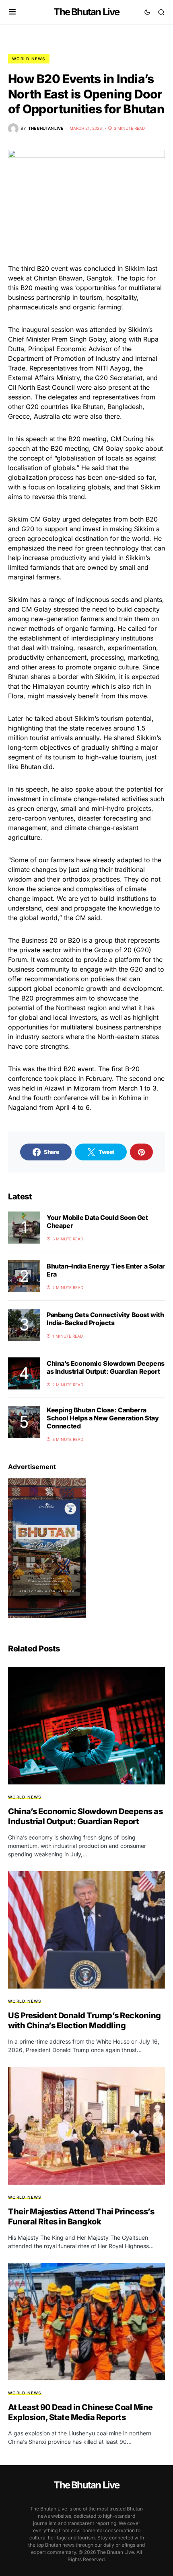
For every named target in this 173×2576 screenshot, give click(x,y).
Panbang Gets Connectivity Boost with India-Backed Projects (105, 1319)
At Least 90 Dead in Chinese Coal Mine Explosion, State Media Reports (80, 2412)
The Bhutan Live (86, 12)
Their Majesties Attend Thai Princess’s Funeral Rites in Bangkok (81, 2217)
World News (29, 59)
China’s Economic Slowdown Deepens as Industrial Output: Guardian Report (106, 1367)
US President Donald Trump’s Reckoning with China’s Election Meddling (84, 2020)
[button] (12, 12)
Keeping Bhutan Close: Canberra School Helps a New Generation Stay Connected (103, 1418)
